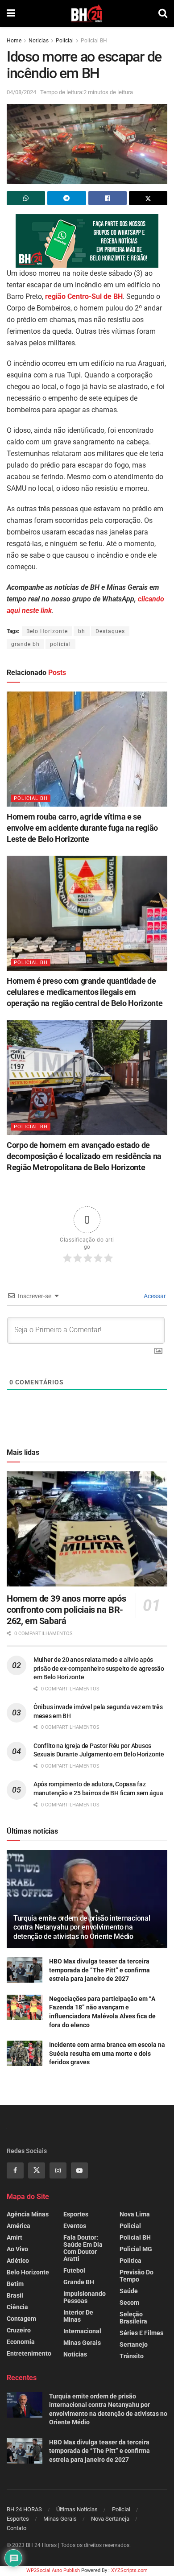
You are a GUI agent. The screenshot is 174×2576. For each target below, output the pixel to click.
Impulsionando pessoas (85, 2297)
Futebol (74, 2270)
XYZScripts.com (129, 2570)
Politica (130, 2261)
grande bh (25, 644)
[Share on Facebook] (108, 198)
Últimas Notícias (77, 2509)
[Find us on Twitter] (37, 2170)
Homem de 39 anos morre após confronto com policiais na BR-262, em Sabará (66, 1610)
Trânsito (132, 2356)
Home (14, 41)
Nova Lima (135, 2214)
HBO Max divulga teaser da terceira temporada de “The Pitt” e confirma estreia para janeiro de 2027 (99, 1970)
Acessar (154, 1296)
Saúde (129, 2291)
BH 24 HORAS (24, 2509)
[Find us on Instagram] (58, 2170)
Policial (65, 41)
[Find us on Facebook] (15, 2170)
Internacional (82, 2331)
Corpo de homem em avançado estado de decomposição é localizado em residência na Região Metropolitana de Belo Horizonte (84, 1156)
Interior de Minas (78, 2316)
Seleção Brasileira (133, 2318)
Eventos (75, 2226)
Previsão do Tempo (137, 2276)
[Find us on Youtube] (79, 2170)
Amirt (14, 2237)
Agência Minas (28, 2214)
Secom (129, 2303)
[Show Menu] (11, 13)
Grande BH (79, 2282)
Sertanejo (134, 2344)
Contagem (21, 2319)
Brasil (15, 2295)
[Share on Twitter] (148, 198)
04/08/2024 (21, 92)
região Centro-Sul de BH (84, 296)
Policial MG (136, 2249)
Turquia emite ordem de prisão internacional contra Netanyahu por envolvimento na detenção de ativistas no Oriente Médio (82, 1928)
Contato (17, 2528)
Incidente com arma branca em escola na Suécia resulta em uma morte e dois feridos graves (107, 2053)
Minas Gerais (82, 2343)
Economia (21, 2342)
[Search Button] (163, 13)
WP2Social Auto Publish (53, 2570)
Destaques (110, 631)
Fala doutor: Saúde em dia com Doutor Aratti (83, 2248)
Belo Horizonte (47, 631)
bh (82, 631)
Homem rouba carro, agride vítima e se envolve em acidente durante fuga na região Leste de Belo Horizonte (82, 828)
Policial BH (94, 41)
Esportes (76, 2214)
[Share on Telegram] (66, 198)
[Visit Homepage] (87, 13)
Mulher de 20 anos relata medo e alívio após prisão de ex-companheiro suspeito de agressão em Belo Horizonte (99, 1668)
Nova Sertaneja (110, 2519)
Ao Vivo (17, 2249)
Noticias (39, 41)
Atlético (18, 2261)
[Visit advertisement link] (87, 241)
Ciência (17, 2307)
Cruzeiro (19, 2330)
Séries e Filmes (141, 2333)
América (19, 2226)
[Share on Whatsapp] (26, 198)
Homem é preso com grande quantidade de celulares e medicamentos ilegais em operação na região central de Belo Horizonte (85, 992)
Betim (15, 2284)
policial (60, 644)
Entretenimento (29, 2353)
